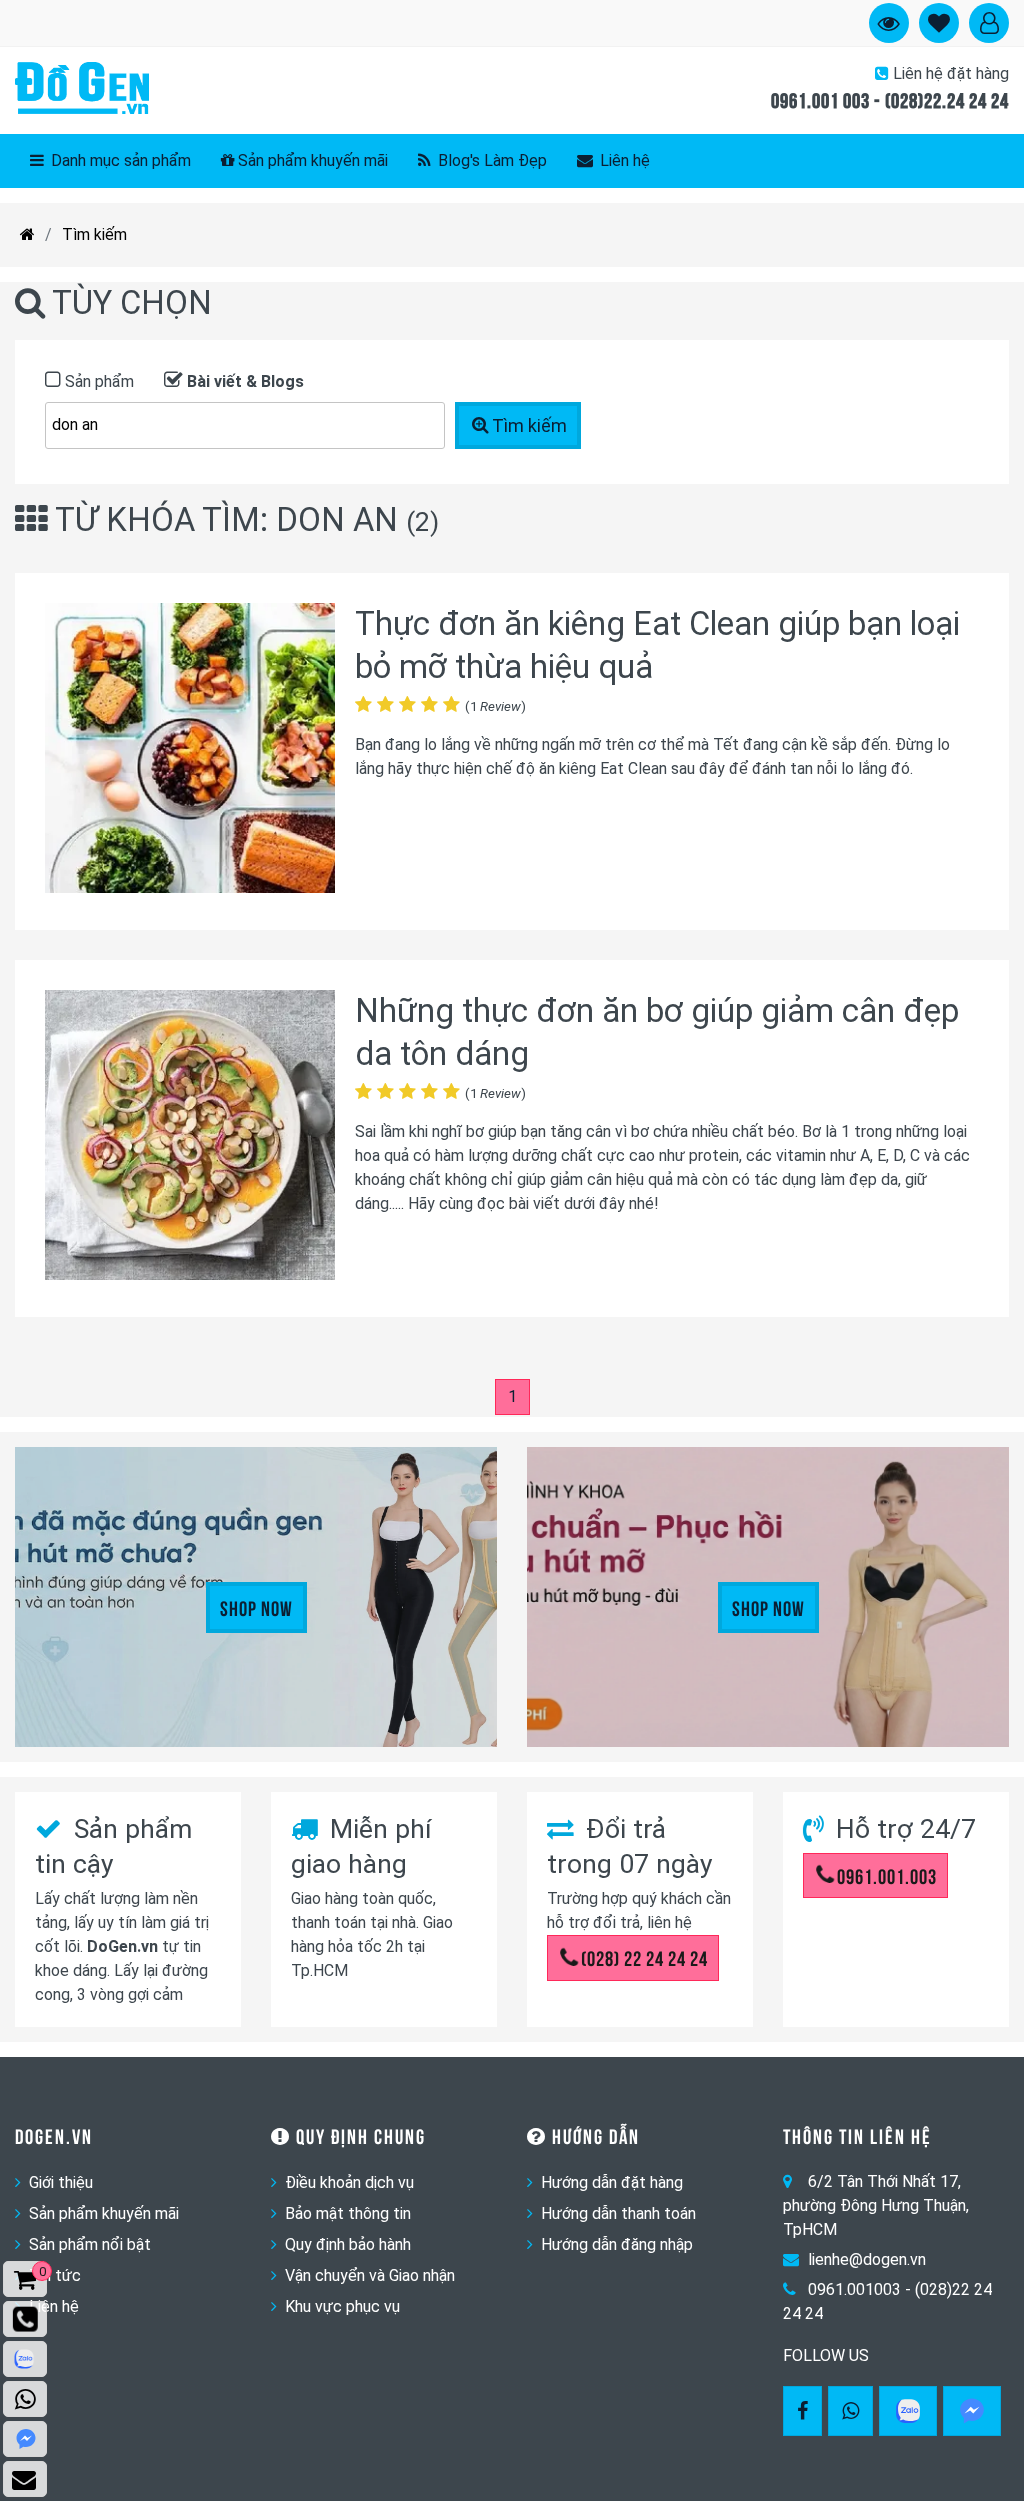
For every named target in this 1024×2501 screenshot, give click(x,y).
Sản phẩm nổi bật (90, 2244)
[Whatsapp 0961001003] (850, 2411)
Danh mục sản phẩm (119, 160)
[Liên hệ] (25, 2479)
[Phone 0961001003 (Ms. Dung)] (25, 2319)
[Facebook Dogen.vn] (802, 2411)
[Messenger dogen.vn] (25, 2439)
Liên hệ (623, 160)
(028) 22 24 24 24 (644, 1957)
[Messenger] (972, 2411)
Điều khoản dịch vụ (349, 2182)
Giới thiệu (61, 2182)
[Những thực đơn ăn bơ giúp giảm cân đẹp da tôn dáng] (190, 1138)
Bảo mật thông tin (348, 2213)
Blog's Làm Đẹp (490, 160)
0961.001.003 (887, 1875)
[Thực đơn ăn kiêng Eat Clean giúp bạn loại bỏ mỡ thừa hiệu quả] (190, 751)
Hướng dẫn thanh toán (618, 2213)
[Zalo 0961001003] (908, 2411)
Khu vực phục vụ (342, 2306)
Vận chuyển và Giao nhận (370, 2275)
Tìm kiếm (94, 234)
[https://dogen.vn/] (27, 235)
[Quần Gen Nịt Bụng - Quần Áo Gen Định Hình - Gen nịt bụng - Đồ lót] (82, 90)
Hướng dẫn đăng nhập (617, 2244)
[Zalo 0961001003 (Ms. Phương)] (25, 2359)
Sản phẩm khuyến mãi (313, 160)
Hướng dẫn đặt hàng (612, 2182)
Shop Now (256, 1607)
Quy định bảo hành (348, 2244)
